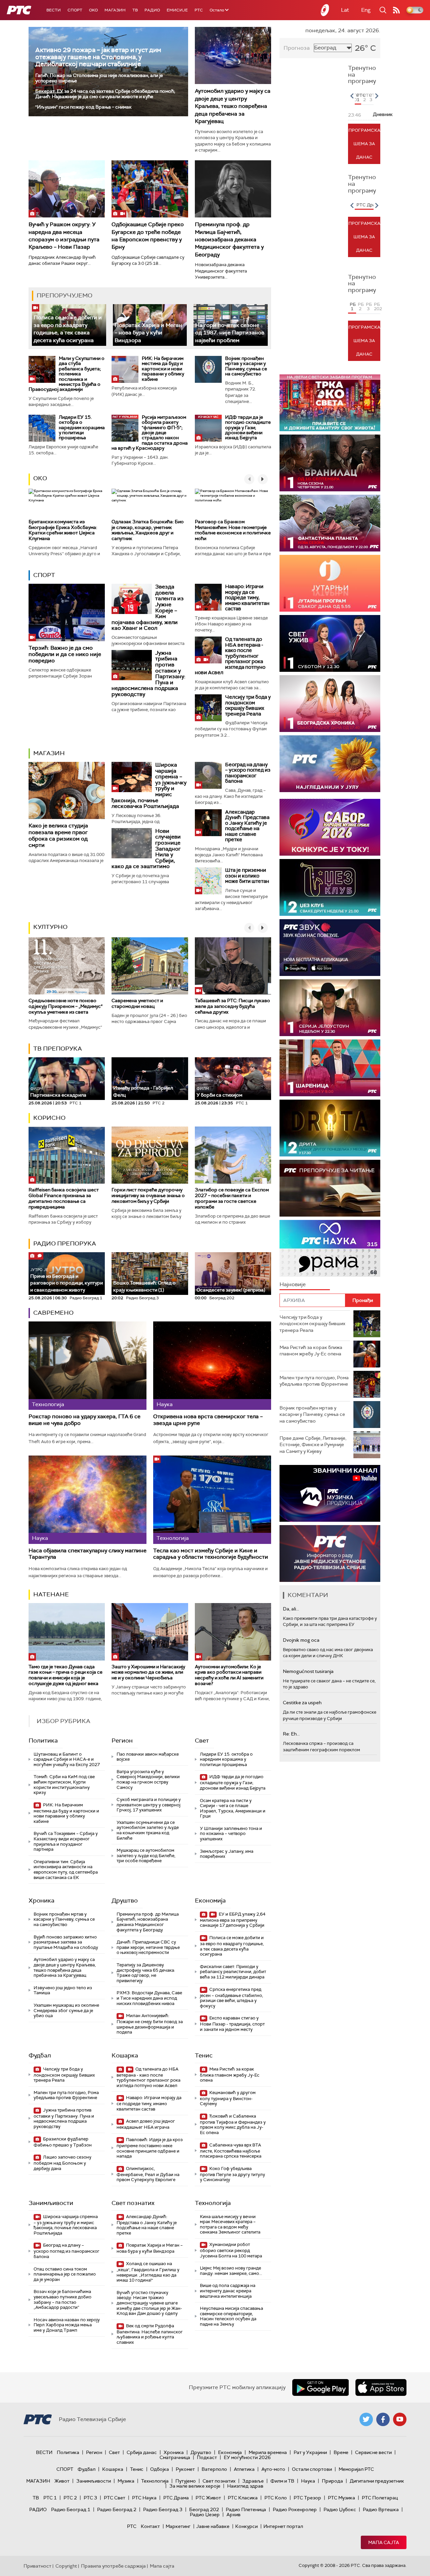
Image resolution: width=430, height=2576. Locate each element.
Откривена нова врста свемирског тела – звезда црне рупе (208, 1420)
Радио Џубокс (340, 2509)
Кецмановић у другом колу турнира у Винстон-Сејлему (228, 2098)
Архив (233, 2514)
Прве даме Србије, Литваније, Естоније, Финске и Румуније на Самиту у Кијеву (313, 1445)
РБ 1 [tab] (353, 306)
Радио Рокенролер (295, 2509)
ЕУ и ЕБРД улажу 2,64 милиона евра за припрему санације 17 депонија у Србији (233, 1920)
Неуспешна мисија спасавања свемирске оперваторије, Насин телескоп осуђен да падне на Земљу (231, 2316)
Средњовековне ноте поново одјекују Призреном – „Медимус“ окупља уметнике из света (66, 1006)
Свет (202, 1741)
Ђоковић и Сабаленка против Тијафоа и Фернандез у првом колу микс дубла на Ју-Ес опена (233, 2124)
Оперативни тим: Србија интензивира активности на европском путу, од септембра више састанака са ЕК (66, 1870)
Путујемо (186, 2481)
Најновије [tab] (293, 1284)
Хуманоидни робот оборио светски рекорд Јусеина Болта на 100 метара (231, 2250)
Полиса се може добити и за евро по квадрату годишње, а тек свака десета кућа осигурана (68, 329)
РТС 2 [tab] (365, 97)
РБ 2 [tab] (361, 306)
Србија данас (142, 2452)
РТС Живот (208, 2498)
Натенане (51, 1594)
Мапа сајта (384, 2542)
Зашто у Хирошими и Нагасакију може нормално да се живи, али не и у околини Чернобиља (148, 1672)
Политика (43, 1741)
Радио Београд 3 (163, 2509)
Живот (62, 2481)
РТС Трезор (307, 2498)
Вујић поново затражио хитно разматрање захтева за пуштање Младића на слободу (66, 1942)
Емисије (177, 10)
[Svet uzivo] (330, 643)
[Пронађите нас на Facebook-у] (383, 2419)
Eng (366, 10)
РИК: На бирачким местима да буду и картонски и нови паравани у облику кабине (163, 369)
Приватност (37, 2566)
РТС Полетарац (380, 2498)
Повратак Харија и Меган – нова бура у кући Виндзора (148, 333)
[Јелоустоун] (330, 1008)
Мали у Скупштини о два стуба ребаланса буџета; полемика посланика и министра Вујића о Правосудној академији (67, 374)
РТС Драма (176, 2498)
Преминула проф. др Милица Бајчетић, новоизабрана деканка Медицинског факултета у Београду (229, 239)
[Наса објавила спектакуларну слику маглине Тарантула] (88, 1500)
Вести (54, 10)
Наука (308, 2481)
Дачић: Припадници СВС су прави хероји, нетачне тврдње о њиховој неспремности (148, 1947)
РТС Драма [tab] (369, 205)
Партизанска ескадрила (58, 1092)
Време (341, 2452)
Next (377, 96)
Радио (152, 10)
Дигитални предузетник (377, 2481)
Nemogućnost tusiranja (308, 1671)
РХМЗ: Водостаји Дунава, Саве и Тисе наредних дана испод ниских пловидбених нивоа (149, 1998)
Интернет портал (283, 2526)
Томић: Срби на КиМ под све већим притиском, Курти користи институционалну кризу (64, 1785)
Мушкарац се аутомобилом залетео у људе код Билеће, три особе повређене (146, 1855)
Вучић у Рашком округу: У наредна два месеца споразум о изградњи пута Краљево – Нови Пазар (64, 236)
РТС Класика (243, 2498)
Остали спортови (312, 2469)
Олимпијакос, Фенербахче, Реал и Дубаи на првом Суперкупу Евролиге (148, 2174)
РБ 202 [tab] (377, 306)
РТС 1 (50, 2498)
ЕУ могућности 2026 (247, 2457)
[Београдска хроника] (330, 704)
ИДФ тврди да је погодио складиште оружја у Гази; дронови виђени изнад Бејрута (248, 427)
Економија (210, 1900)
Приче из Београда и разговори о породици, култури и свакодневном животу (67, 1280)
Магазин (115, 10)
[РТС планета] (325, 10)
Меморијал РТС (356, 2469)
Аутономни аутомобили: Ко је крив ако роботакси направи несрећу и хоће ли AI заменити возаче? (229, 1675)
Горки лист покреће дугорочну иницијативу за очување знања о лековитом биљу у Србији (148, 1195)
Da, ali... (291, 1609)
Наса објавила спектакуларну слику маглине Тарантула (88, 1554)
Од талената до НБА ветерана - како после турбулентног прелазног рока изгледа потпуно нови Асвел (230, 656)
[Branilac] (330, 463)
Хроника (41, 1900)
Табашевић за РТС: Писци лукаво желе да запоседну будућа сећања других (232, 1006)
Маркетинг (178, 2526)
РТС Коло (276, 2498)
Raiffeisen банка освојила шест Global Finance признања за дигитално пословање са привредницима (64, 1198)
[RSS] (396, 10)
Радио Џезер (205, 2514)
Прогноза (297, 48)
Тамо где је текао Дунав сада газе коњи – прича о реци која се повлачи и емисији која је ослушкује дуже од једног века (66, 1675)
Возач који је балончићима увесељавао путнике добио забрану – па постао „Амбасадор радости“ (62, 2299)
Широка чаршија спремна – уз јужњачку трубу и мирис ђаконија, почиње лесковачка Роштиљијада (66, 2225)
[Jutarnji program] (330, 583)
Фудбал (40, 2055)
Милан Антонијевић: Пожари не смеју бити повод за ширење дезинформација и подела (150, 2024)
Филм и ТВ (282, 2481)
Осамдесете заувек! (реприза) (231, 1290)
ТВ (135, 10)
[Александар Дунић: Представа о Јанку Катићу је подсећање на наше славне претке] (208, 823)
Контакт (150, 2526)
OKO (93, 10)
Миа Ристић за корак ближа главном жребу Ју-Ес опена (230, 2075)
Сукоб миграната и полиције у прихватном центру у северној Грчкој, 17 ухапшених (149, 1805)
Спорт (75, 10)
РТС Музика (341, 2498)
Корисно (49, 1118)
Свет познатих (133, 2203)
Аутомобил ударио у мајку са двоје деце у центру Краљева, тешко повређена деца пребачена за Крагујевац (233, 106)
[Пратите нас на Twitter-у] (366, 2419)
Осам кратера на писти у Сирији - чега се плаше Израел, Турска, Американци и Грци (233, 1808)
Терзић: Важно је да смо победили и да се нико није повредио (65, 654)
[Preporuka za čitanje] (330, 1188)
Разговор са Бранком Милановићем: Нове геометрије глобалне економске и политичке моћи (233, 530)
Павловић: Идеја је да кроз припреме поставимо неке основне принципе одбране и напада (150, 2148)
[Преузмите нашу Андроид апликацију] (320, 2387)
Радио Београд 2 (117, 2509)
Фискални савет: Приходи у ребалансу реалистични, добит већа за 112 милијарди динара (233, 1972)
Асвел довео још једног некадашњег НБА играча (146, 2124)
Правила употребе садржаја (113, 2566)
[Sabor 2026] (330, 827)
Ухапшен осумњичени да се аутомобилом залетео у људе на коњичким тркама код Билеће (148, 1830)
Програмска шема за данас (364, 144)
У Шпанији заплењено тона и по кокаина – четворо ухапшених (231, 1834)
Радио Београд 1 (71, 2509)
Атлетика (244, 2469)
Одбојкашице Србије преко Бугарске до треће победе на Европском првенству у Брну (148, 236)
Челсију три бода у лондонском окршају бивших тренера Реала (248, 705)
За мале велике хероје (195, 2486)
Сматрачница (175, 2457)
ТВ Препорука (58, 1049)
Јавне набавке (213, 2526)
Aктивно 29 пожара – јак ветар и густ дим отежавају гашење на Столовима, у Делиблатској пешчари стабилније (98, 57)
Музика (126, 2481)
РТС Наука (144, 2498)
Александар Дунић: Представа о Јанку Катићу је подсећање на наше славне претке (247, 826)
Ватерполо (214, 2469)
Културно (50, 927)
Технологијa (213, 2203)
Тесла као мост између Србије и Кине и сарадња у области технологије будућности (211, 1554)
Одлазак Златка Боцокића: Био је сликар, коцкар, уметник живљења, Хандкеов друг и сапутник (148, 530)
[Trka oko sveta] (330, 403)
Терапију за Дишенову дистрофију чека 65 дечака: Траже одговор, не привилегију (146, 1973)
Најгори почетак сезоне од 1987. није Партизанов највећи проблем (230, 333)
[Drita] (330, 1128)
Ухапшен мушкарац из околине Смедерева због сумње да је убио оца (66, 2010)
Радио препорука (65, 1243)
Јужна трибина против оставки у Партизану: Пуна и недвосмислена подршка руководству (64, 2118)
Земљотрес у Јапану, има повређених (227, 1854)
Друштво (125, 1900)
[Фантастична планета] (330, 523)
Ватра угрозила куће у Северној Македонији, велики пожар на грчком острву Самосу (148, 1780)
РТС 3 (90, 2498)
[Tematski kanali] (330, 1248)
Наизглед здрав (245, 2486)
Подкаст (207, 2457)
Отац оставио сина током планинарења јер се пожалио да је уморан (65, 2274)
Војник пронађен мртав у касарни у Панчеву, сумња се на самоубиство (246, 366)
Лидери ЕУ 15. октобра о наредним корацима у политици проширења (82, 427)
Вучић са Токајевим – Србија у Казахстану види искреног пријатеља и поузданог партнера (66, 1841)
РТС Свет (115, 2498)
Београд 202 (204, 2509)
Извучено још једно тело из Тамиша (63, 1990)
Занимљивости (51, 2203)
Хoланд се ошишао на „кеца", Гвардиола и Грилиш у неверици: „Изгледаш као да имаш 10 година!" (148, 2272)
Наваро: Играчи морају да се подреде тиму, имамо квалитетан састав (247, 598)
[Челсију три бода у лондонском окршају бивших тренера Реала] (208, 708)
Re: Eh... (291, 1734)
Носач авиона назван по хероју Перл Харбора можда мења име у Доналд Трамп (67, 2325)
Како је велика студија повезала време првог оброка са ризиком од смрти (58, 835)
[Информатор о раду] (330, 1553)
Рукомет (185, 2469)
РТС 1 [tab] (359, 97)
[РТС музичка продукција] (330, 1493)
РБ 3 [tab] (369, 306)
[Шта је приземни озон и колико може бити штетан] (208, 881)
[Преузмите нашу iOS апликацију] (381, 2387)
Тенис (204, 2055)
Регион (122, 1741)
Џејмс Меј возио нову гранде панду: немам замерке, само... (231, 2271)
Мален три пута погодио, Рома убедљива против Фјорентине (66, 2095)
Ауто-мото (273, 2469)
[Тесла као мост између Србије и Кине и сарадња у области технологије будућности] (212, 1500)
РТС (199, 10)
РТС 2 (70, 2498)
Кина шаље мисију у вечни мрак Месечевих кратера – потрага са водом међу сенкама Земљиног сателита (230, 2224)
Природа (332, 2481)
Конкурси (246, 2526)
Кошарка (125, 2055)
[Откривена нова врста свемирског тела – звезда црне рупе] (212, 1366)
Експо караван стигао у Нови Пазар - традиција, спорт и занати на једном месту (232, 2024)
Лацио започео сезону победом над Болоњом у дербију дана (62, 2163)
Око (40, 478)
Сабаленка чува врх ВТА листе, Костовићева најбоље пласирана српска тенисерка (231, 2151)
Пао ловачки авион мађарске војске (148, 1757)
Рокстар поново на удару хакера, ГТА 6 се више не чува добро (84, 1420)
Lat (345, 10)
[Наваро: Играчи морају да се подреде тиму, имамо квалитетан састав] (208, 597)
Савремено (53, 1313)
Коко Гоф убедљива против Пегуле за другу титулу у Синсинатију (232, 2174)
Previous (352, 96)
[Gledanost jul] (330, 764)
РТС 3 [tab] (372, 97)
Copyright (66, 2566)
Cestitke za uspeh (302, 1703)
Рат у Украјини (310, 2452)
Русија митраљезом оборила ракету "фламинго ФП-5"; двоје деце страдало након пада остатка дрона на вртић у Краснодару (150, 433)
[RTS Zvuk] (330, 948)
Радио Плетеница (246, 2509)
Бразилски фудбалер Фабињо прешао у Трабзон (63, 2142)
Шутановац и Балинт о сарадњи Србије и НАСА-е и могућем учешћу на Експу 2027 (67, 1759)
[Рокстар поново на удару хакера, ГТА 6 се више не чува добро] (88, 1366)
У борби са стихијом (219, 1092)
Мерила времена (268, 2452)
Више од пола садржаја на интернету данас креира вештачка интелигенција (228, 2291)
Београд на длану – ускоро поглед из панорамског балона (248, 773)
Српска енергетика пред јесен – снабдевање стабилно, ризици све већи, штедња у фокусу (231, 1998)
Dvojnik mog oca (301, 1640)
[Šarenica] (330, 1068)
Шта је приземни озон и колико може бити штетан (247, 876)
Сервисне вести (373, 2452)
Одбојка (160, 2469)
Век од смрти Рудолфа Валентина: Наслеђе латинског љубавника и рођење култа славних (150, 2334)
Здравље (253, 2481)
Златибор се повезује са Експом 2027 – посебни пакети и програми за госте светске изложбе (232, 1198)
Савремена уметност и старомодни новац (137, 1003)
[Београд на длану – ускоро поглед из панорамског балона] (208, 775)
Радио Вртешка (381, 2509)
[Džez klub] (330, 887)
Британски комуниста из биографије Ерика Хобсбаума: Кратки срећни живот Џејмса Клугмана (63, 530)
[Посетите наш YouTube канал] (400, 2419)
